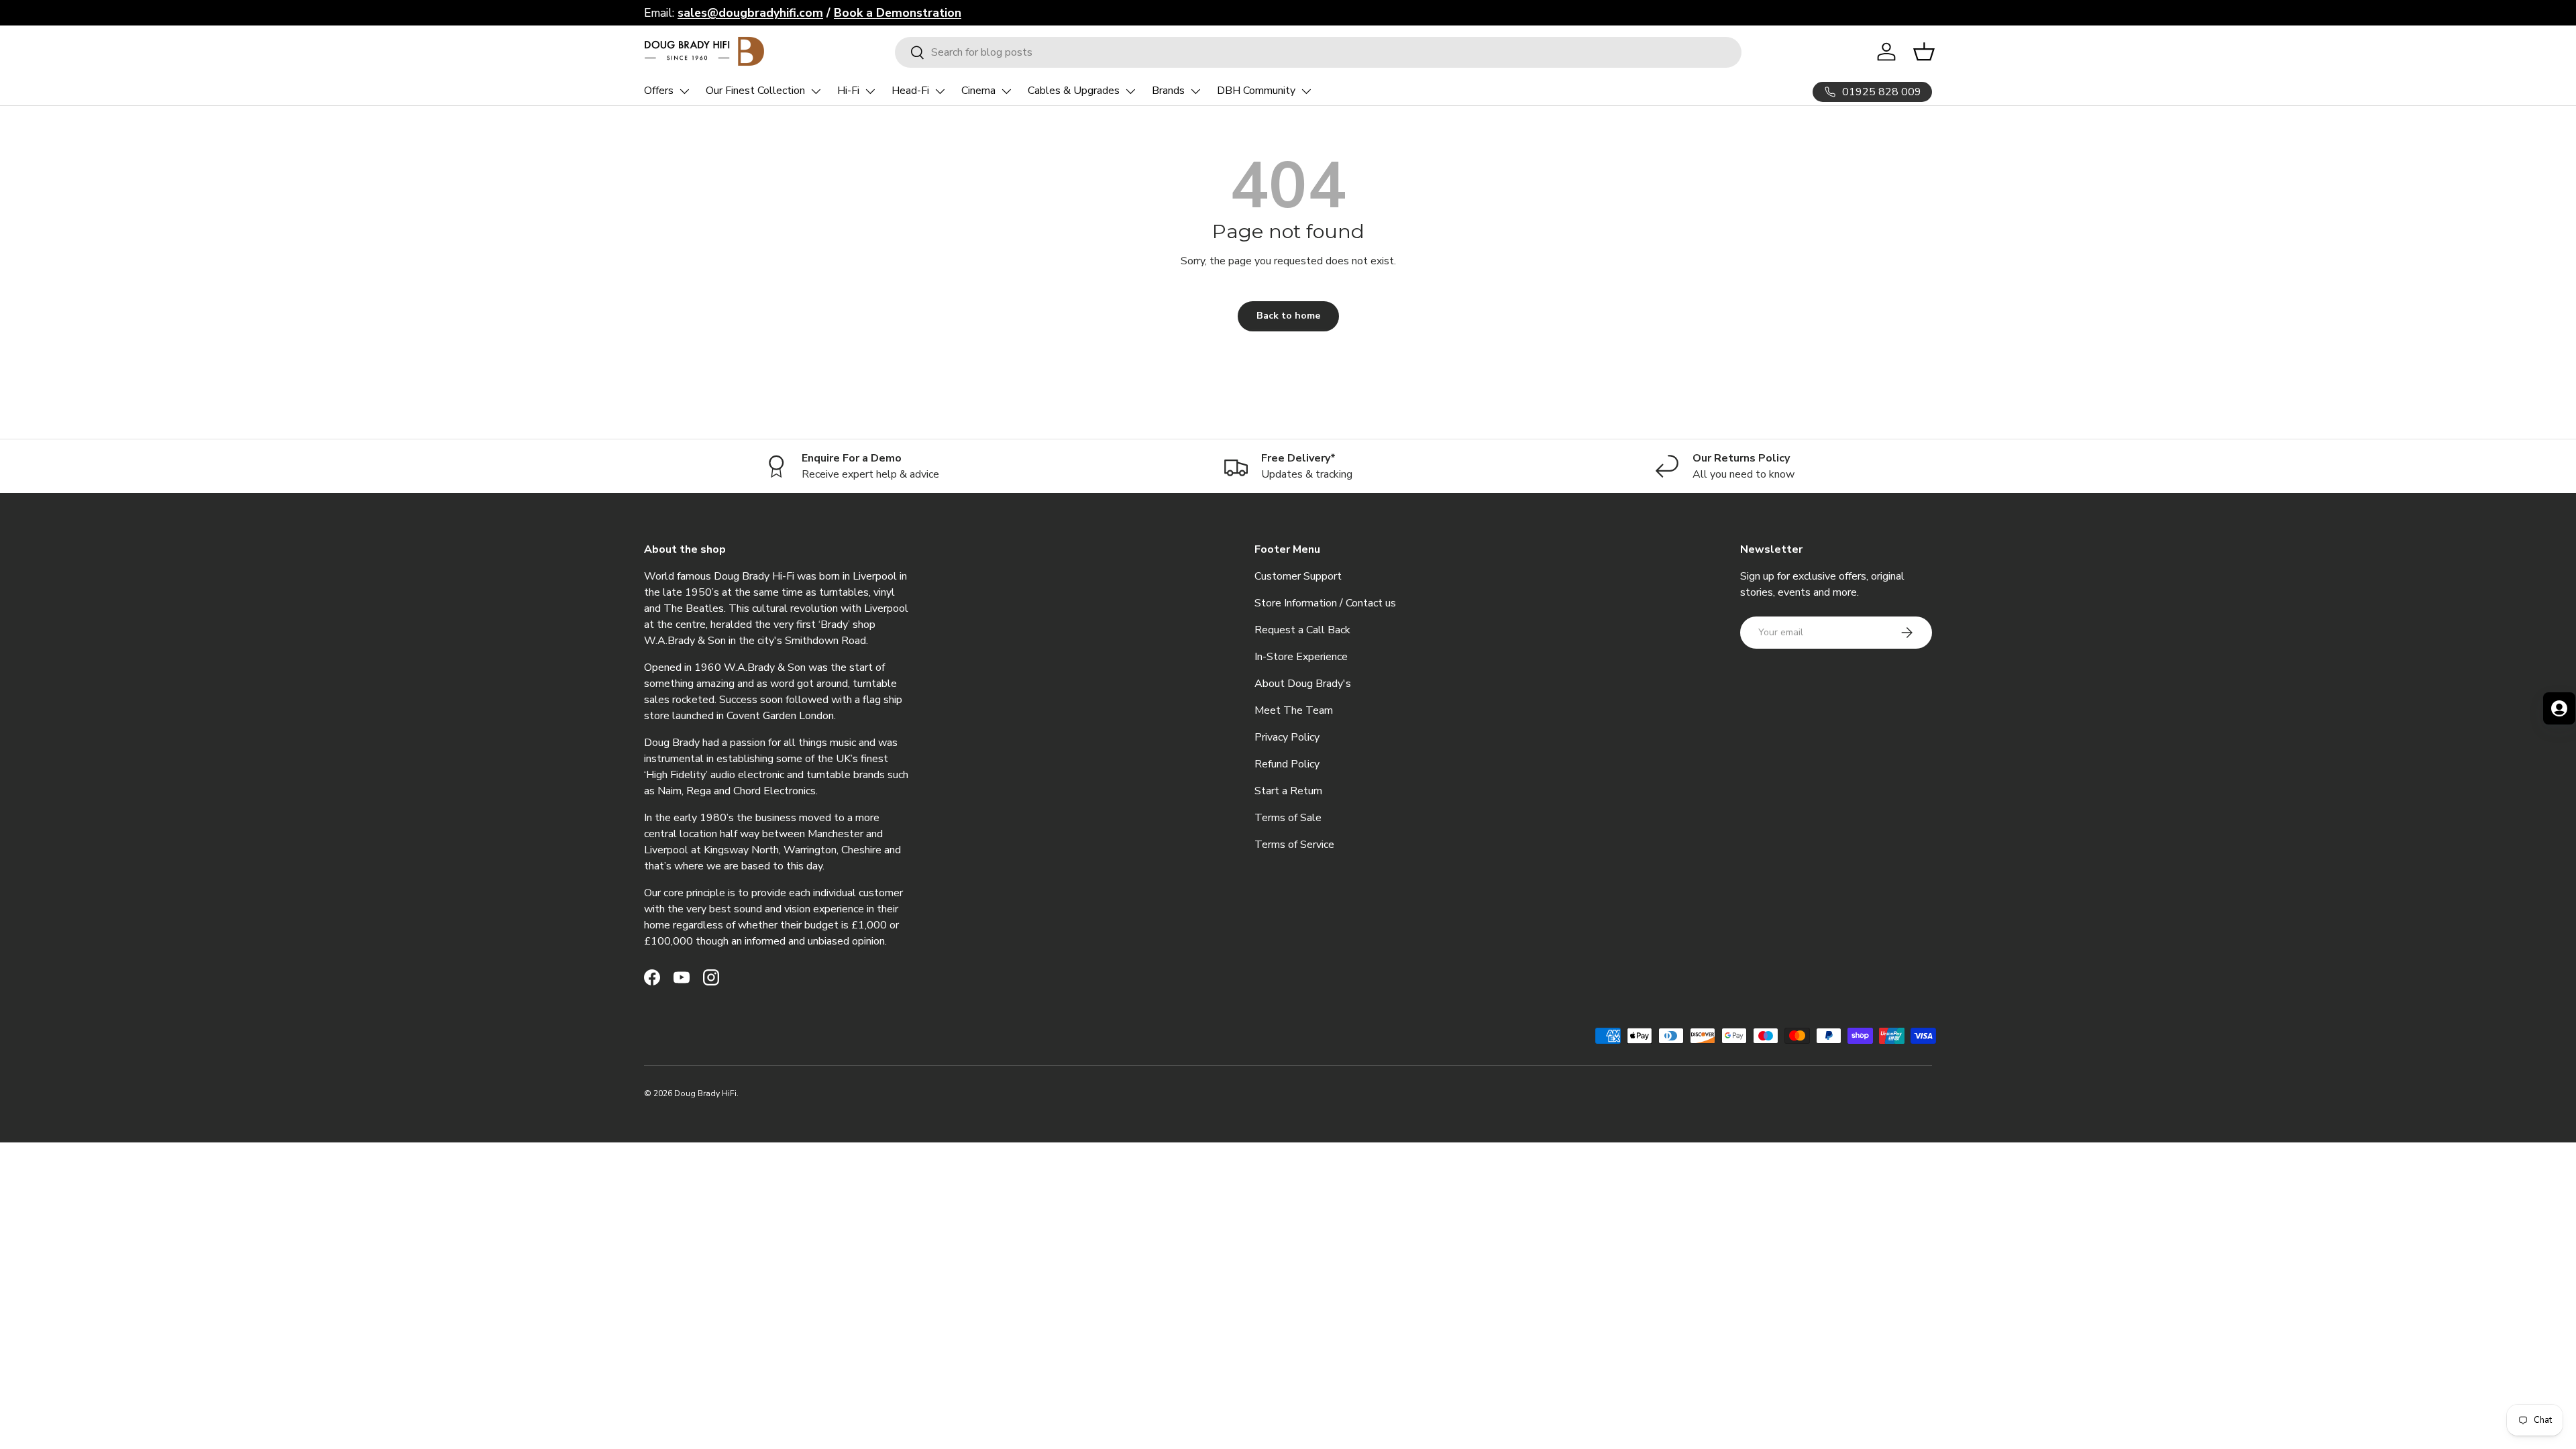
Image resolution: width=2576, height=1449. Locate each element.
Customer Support (1298, 576)
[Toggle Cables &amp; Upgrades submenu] (1130, 91)
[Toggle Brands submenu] (1195, 91)
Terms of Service (1294, 845)
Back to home (1288, 316)
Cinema (978, 91)
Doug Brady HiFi (705, 1093)
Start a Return (1288, 791)
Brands (1168, 91)
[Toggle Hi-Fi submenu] (870, 91)
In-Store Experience (1301, 657)
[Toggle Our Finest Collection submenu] (816, 91)
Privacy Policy (1287, 737)
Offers (659, 91)
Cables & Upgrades (1074, 91)
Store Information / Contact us (1325, 603)
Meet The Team (1294, 710)
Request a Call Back (1302, 630)
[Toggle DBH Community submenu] (1306, 91)
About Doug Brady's (1303, 684)
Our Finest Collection (755, 91)
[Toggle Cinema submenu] (1006, 91)
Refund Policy (1287, 764)
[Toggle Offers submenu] (684, 91)
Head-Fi (910, 91)
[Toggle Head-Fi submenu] (940, 91)
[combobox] (1319, 52)
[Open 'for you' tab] (2559, 708)
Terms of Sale (1288, 818)
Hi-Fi (848, 91)
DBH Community (1256, 91)
